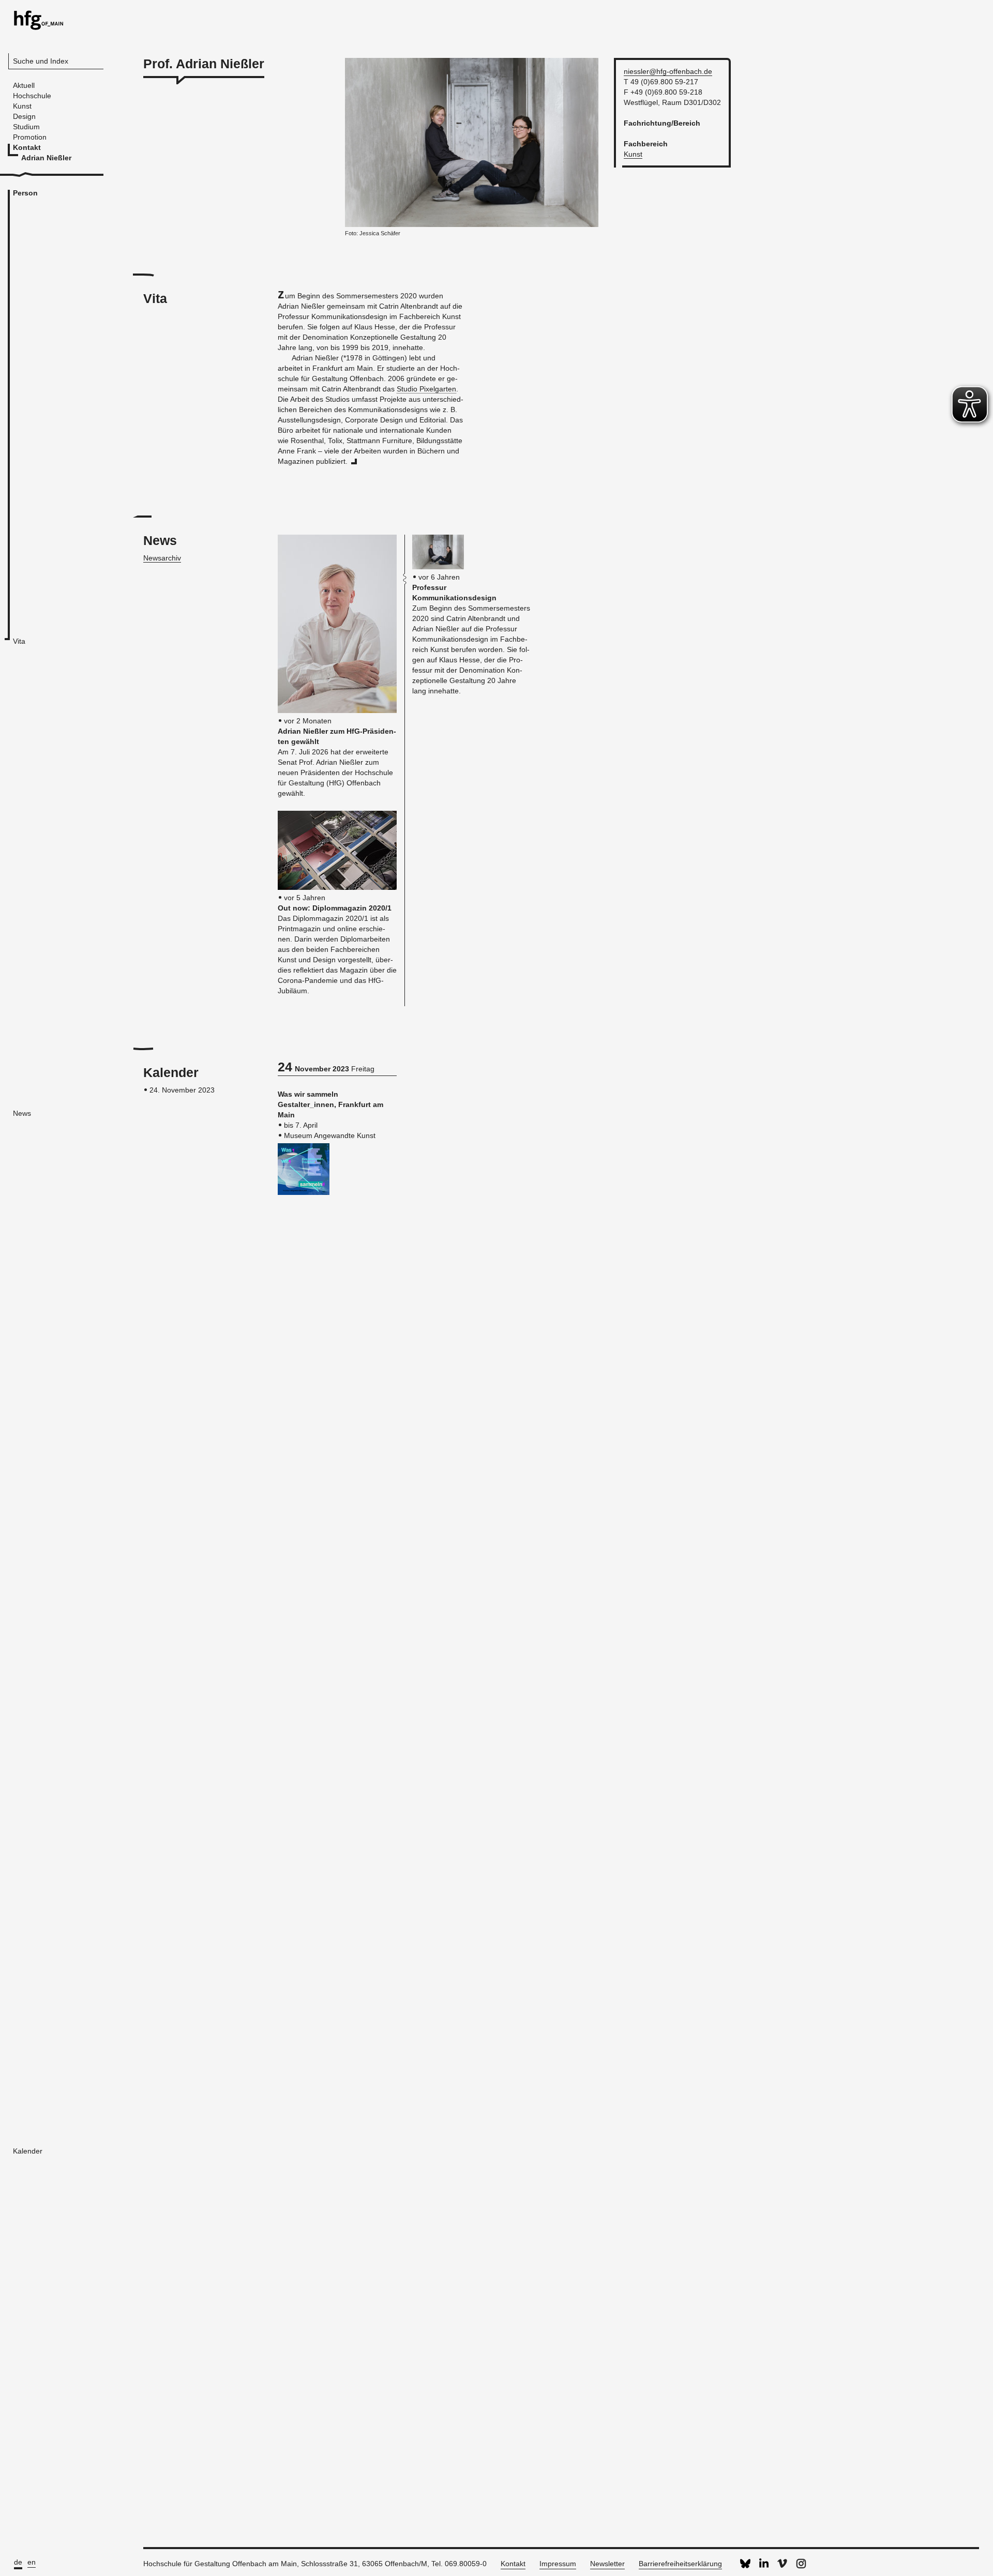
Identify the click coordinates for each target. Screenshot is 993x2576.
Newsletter (607, 2564)
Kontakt (513, 2564)
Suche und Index (41, 61)
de (18, 2562)
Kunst (633, 154)
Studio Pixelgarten (426, 389)
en (32, 2562)
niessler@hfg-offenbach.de (668, 71)
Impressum (558, 2564)
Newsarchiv (162, 558)
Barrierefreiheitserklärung (680, 2564)
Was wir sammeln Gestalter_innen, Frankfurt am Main (330, 1104)
